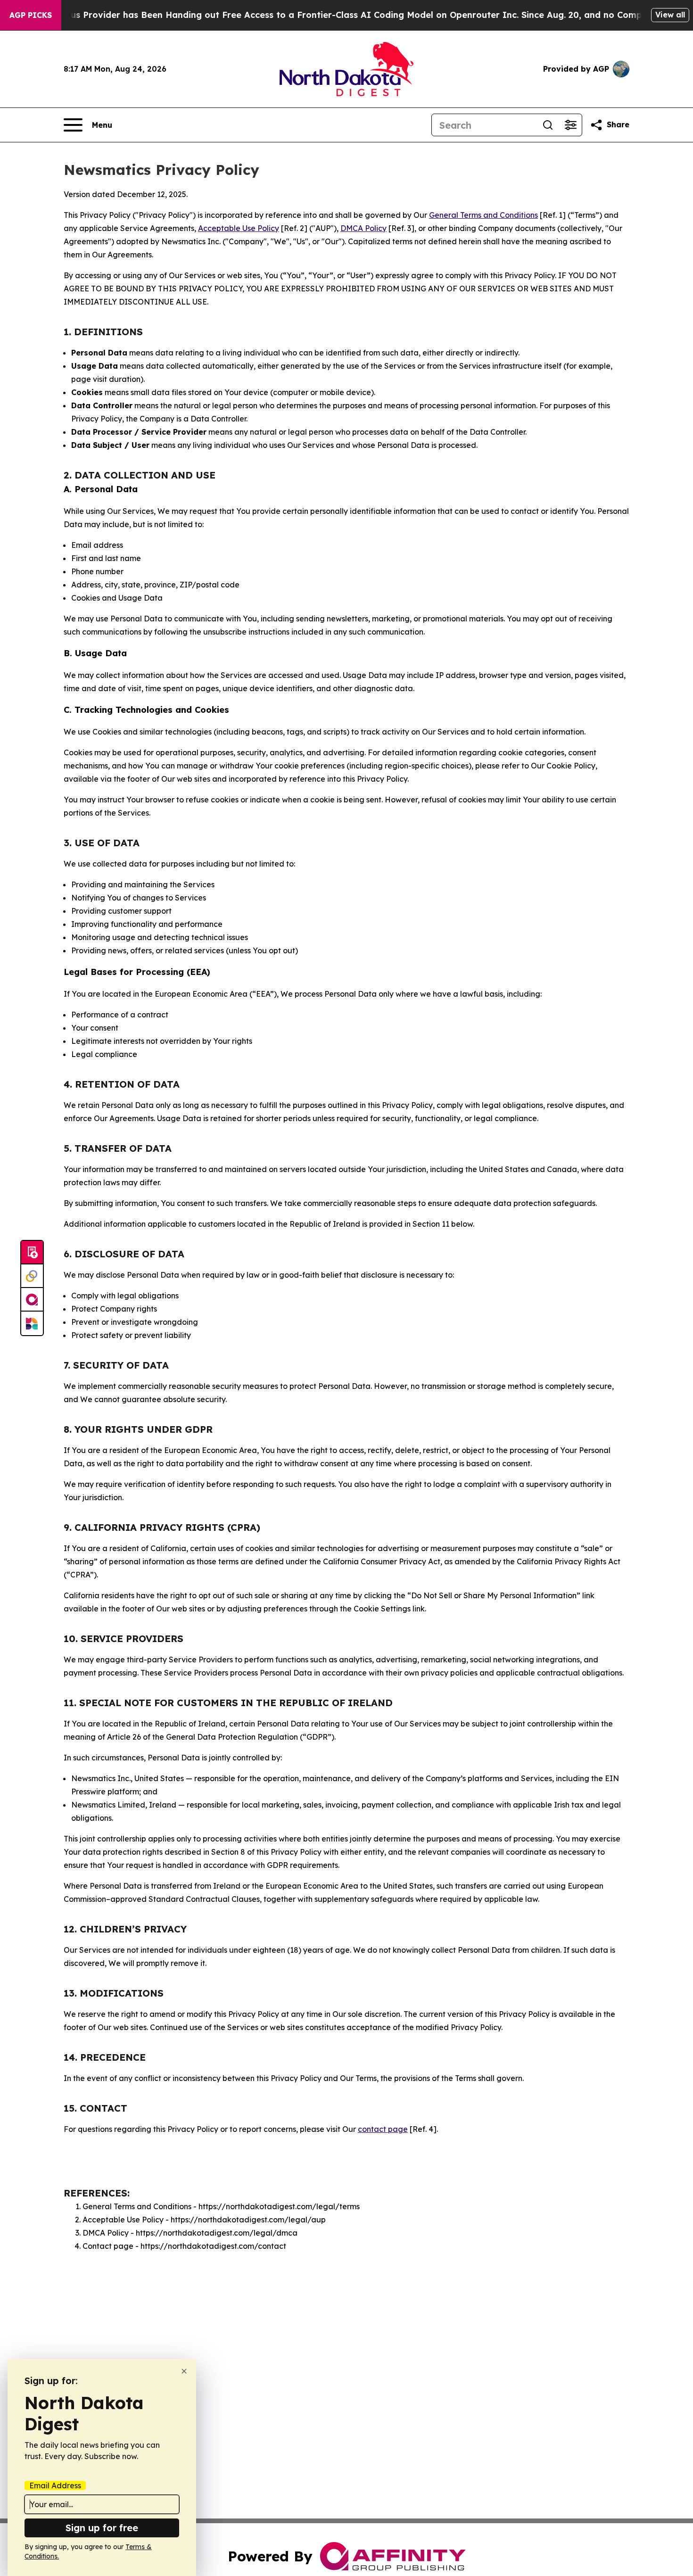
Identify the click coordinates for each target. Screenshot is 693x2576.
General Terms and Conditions (483, 215)
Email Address (55, 2485)
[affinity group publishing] (32, 1300)
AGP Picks (31, 15)
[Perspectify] (32, 1276)
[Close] (184, 2371)
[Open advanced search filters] (570, 125)
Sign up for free (102, 2528)
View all (670, 15)
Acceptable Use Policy (239, 228)
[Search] (548, 125)
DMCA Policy (363, 228)
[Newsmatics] (32, 1323)
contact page (383, 2129)
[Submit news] (32, 1253)
